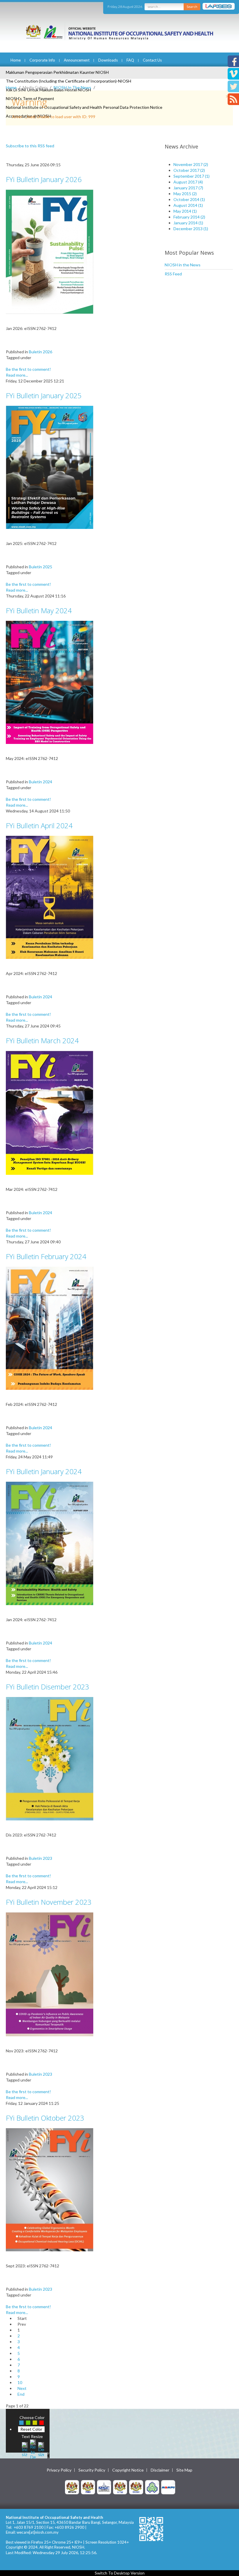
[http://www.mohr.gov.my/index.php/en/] (120, 2487)
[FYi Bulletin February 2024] (50, 1328)
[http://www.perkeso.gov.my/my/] (152, 2487)
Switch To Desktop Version (120, 2573)
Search (192, 7)
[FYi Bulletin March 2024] (50, 1112)
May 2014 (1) (185, 211)
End (21, 2394)
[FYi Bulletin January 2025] (50, 467)
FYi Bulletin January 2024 (44, 1471)
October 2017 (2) (189, 170)
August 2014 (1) (188, 205)
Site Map (184, 2470)
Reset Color (31, 2429)
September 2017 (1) (191, 176)
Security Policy (92, 2470)
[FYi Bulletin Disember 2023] (50, 1758)
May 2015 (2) (185, 194)
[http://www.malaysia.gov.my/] (72, 2487)
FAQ (130, 60)
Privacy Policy (59, 2470)
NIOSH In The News (72, 87)
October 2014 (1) (189, 199)
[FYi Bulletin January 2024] (50, 1543)
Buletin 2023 (41, 1858)
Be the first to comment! (28, 369)
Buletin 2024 (41, 782)
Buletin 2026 (41, 352)
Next (22, 2388)
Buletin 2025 (41, 567)
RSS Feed (173, 274)
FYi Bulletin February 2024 (46, 1256)
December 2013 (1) (191, 229)
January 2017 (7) (188, 188)
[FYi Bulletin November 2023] (50, 1974)
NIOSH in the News (183, 265)
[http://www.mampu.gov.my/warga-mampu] (168, 2487)
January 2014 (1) (188, 223)
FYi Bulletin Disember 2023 (48, 1687)
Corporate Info (42, 60)
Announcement (77, 60)
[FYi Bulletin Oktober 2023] (50, 2189)
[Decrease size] (41, 2449)
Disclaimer (160, 2470)
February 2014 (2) (189, 217)
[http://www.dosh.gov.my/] (136, 2487)
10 (20, 2382)
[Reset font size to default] (33, 2449)
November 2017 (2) (191, 164)
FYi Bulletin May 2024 (39, 610)
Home (16, 60)
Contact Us (152, 60)
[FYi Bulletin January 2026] (50, 251)
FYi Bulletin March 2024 (42, 1040)
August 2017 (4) (188, 182)
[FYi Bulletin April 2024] (50, 897)
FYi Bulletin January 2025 (44, 395)
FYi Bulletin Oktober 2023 (45, 2118)
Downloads (108, 60)
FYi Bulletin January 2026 (44, 179)
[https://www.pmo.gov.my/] (88, 2487)
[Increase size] (25, 2449)
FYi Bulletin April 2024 (39, 825)
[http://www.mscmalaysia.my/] (104, 2487)
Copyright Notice (128, 2470)
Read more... (17, 375)
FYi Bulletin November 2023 (49, 1902)
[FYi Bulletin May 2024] (50, 682)
